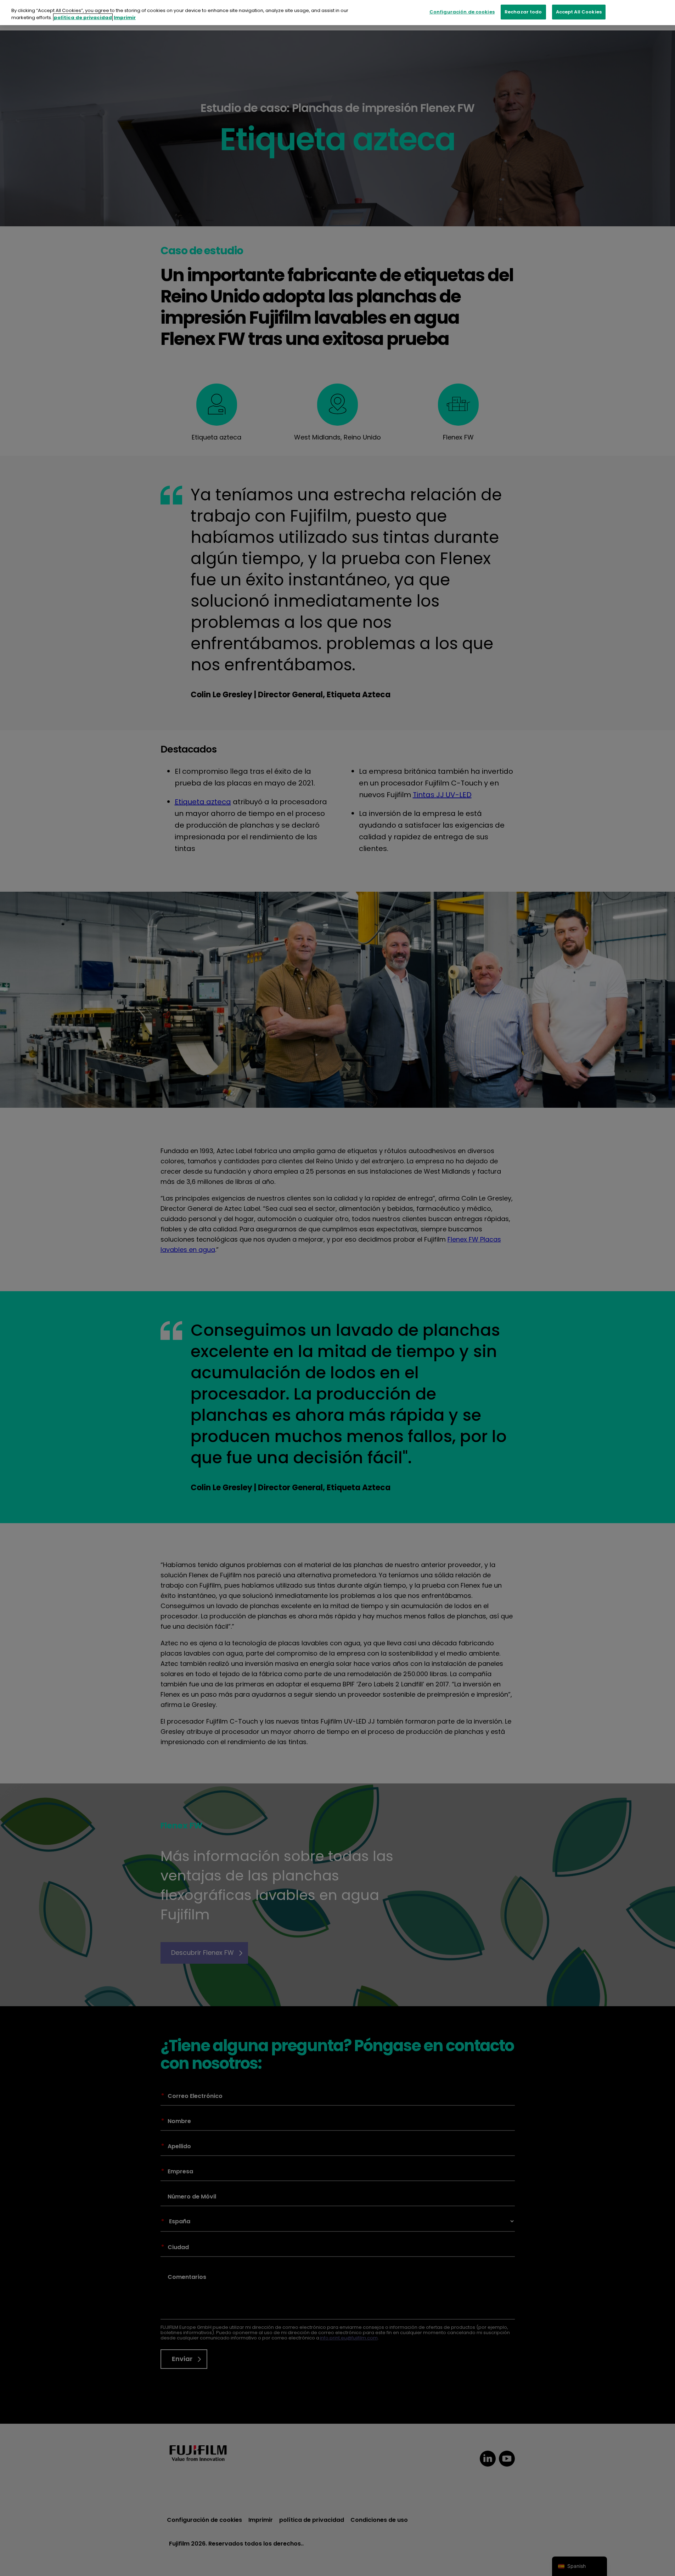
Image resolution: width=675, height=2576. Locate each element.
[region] (337, 13)
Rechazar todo (523, 12)
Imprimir (125, 18)
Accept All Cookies (579, 12)
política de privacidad (83, 18)
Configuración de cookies (462, 12)
